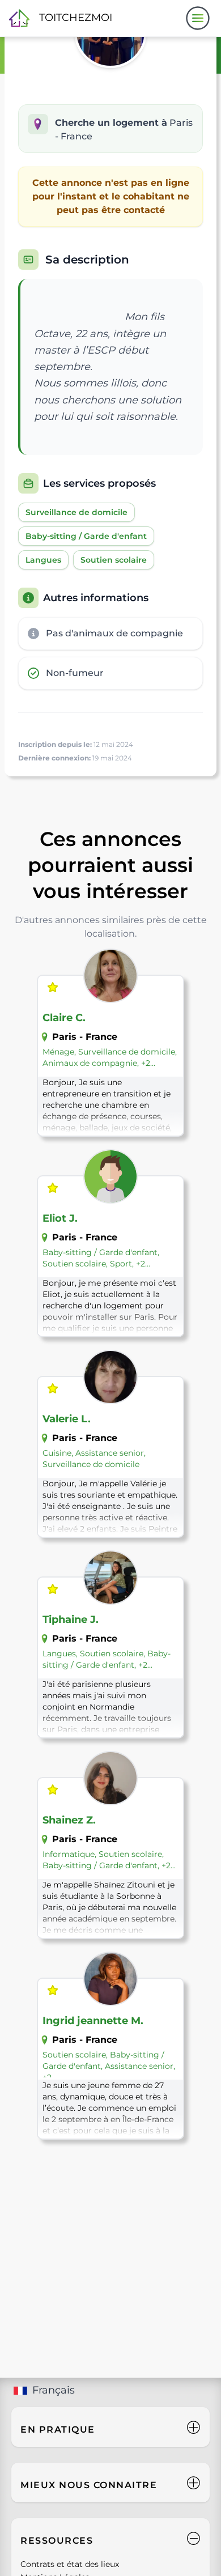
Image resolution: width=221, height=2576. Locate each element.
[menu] (198, 18)
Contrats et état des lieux (70, 2564)
